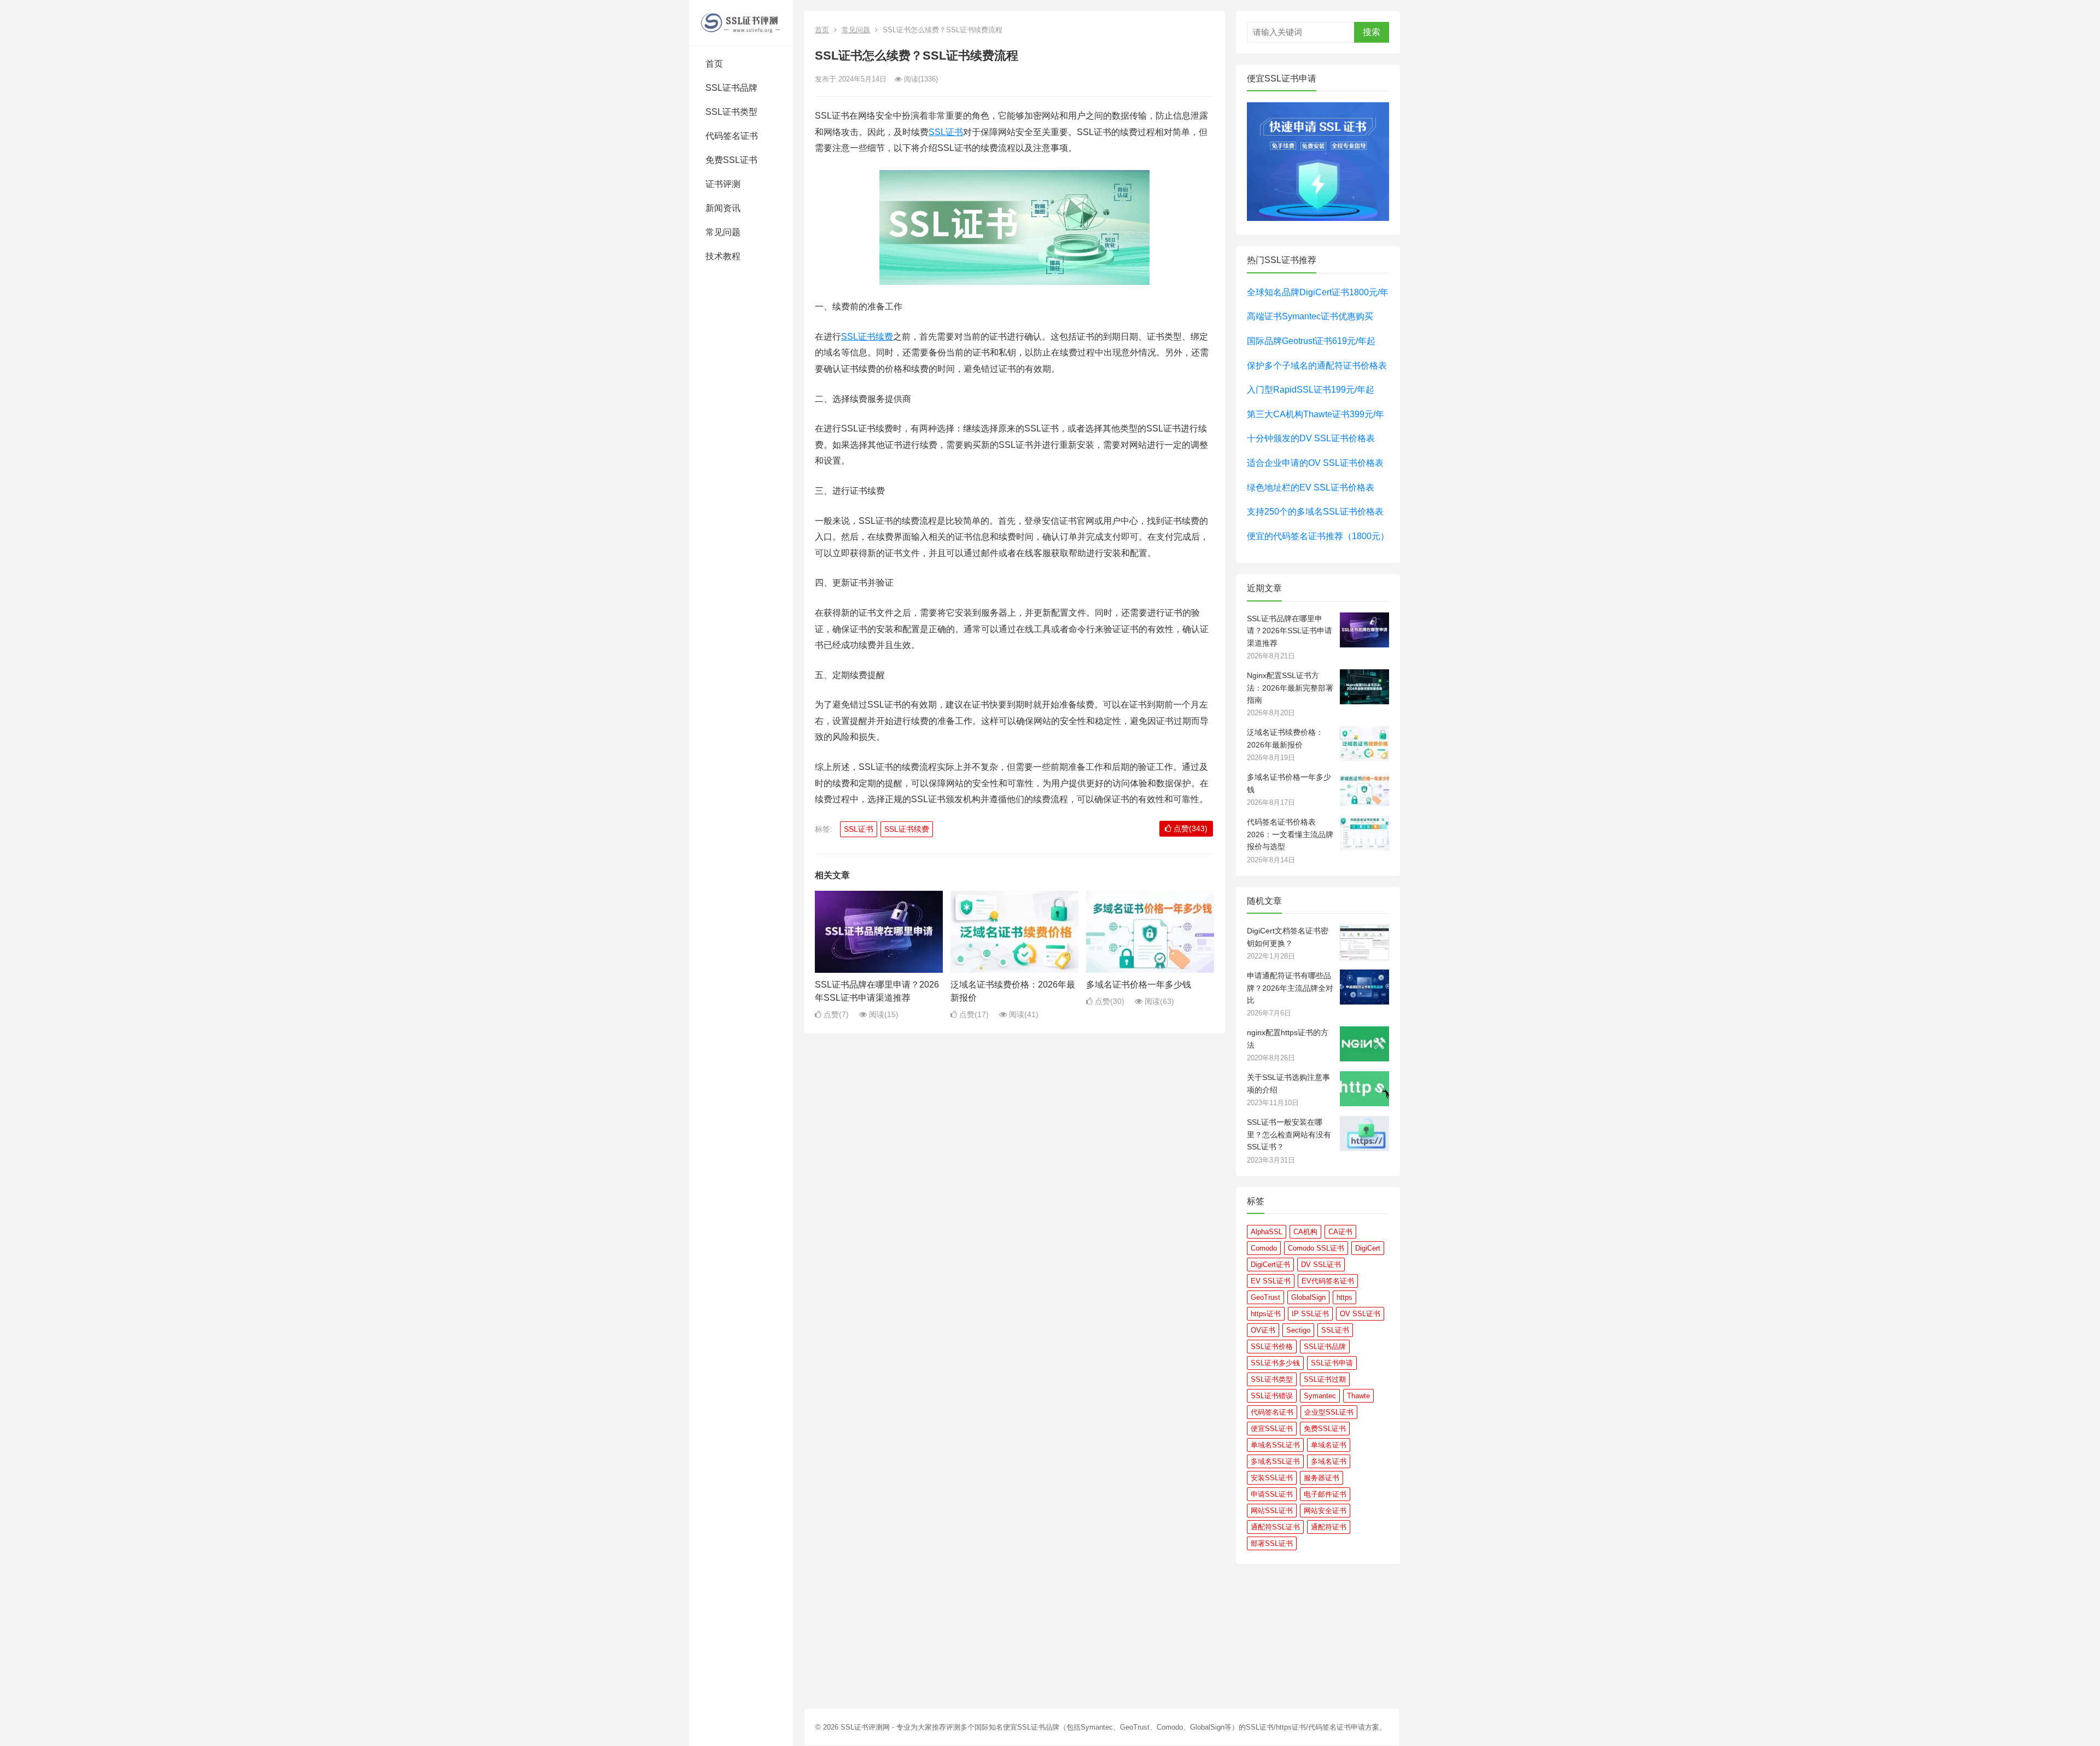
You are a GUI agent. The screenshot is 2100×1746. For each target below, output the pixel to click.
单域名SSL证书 (1275, 1445)
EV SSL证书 (1271, 1281)
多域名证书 (1329, 1461)
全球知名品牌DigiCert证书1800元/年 (1318, 292)
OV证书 (1263, 1330)
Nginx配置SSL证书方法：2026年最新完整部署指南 (1290, 688)
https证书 (1266, 1314)
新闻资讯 (723, 208)
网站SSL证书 (1272, 1511)
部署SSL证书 (1272, 1543)
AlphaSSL (1267, 1232)
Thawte (1358, 1396)
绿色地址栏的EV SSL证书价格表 (1311, 487)
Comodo (1264, 1248)
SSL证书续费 (867, 337)
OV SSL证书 (1360, 1314)
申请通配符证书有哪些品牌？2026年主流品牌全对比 (1290, 988)
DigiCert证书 (1270, 1265)
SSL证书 (946, 132)
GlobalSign (1308, 1297)
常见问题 (723, 232)
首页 (714, 64)
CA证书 (1340, 1232)
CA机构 (1305, 1232)
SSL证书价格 (1272, 1347)
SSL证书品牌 (731, 88)
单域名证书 (1329, 1445)
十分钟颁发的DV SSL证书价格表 (1311, 438)
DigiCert (1368, 1248)
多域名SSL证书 (1275, 1461)
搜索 (1372, 32)
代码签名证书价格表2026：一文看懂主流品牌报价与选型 (1290, 834)
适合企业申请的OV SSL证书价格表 (1315, 463)
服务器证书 (1322, 1478)
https (1344, 1297)
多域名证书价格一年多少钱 (1139, 985)
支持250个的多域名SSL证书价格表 (1315, 512)
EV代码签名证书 (1328, 1281)
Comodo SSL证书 (1316, 1248)
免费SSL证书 (731, 160)
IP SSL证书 (1310, 1314)
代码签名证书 (732, 136)
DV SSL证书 (1321, 1265)
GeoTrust (1265, 1297)
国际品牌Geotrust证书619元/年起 (1311, 341)
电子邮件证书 (1325, 1494)
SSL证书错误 (1272, 1396)
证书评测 (723, 184)
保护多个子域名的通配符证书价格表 (1317, 366)
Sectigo (1298, 1330)
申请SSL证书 (1272, 1494)
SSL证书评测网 (865, 1727)
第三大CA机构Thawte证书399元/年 (1316, 414)
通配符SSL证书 (1275, 1527)
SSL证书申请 (1332, 1363)
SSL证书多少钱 (1275, 1363)
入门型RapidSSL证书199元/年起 (1311, 390)
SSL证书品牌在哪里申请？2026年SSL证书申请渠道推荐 (1290, 631)
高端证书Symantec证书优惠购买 (1310, 316)
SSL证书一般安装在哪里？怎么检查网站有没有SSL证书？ (1289, 1134)
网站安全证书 (1325, 1511)
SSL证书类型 (731, 112)
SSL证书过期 (1325, 1379)
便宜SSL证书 (1272, 1429)
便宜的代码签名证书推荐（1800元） (1318, 536)
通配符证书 (1329, 1527)
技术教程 (723, 256)
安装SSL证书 (1272, 1478)
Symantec (1320, 1396)
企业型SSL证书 (1329, 1412)
